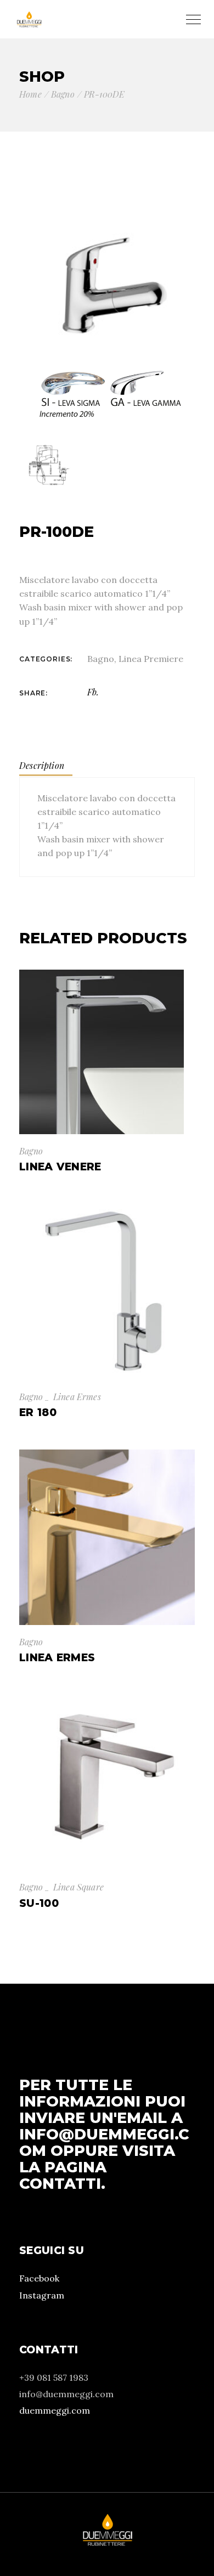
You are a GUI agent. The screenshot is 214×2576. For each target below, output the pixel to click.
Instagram (42, 2295)
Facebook (39, 2278)
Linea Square (78, 1887)
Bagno (101, 659)
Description (42, 765)
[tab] (46, 766)
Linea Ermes (77, 1397)
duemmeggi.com (55, 2410)
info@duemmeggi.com (104, 2142)
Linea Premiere (151, 659)
